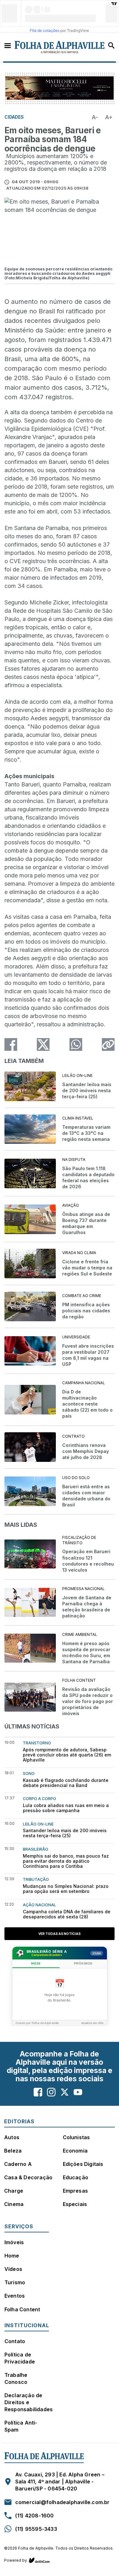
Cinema (14, 2204)
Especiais (75, 2204)
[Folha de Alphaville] (60, 47)
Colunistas (76, 2137)
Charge (14, 2191)
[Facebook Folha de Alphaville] (38, 2092)
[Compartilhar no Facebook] (11, 1044)
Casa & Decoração (28, 2177)
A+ (109, 117)
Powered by (16, 2560)
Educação (76, 2177)
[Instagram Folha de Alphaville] (51, 2092)
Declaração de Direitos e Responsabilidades (29, 2402)
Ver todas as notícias (60, 1934)
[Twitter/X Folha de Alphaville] (65, 2092)
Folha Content (22, 2309)
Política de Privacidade (20, 2358)
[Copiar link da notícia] (108, 1044)
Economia (75, 2151)
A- (95, 117)
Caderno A (18, 2164)
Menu (8, 45)
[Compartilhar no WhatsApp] (76, 1044)
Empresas (76, 2191)
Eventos (15, 2296)
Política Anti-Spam (21, 2426)
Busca (111, 45)
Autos (12, 2137)
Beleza (13, 2151)
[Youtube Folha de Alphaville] (78, 2092)
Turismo (15, 2282)
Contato (15, 2341)
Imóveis (14, 2242)
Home (12, 2256)
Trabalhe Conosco (16, 2378)
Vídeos (13, 2269)
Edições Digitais (83, 2164)
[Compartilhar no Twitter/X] (43, 1044)
